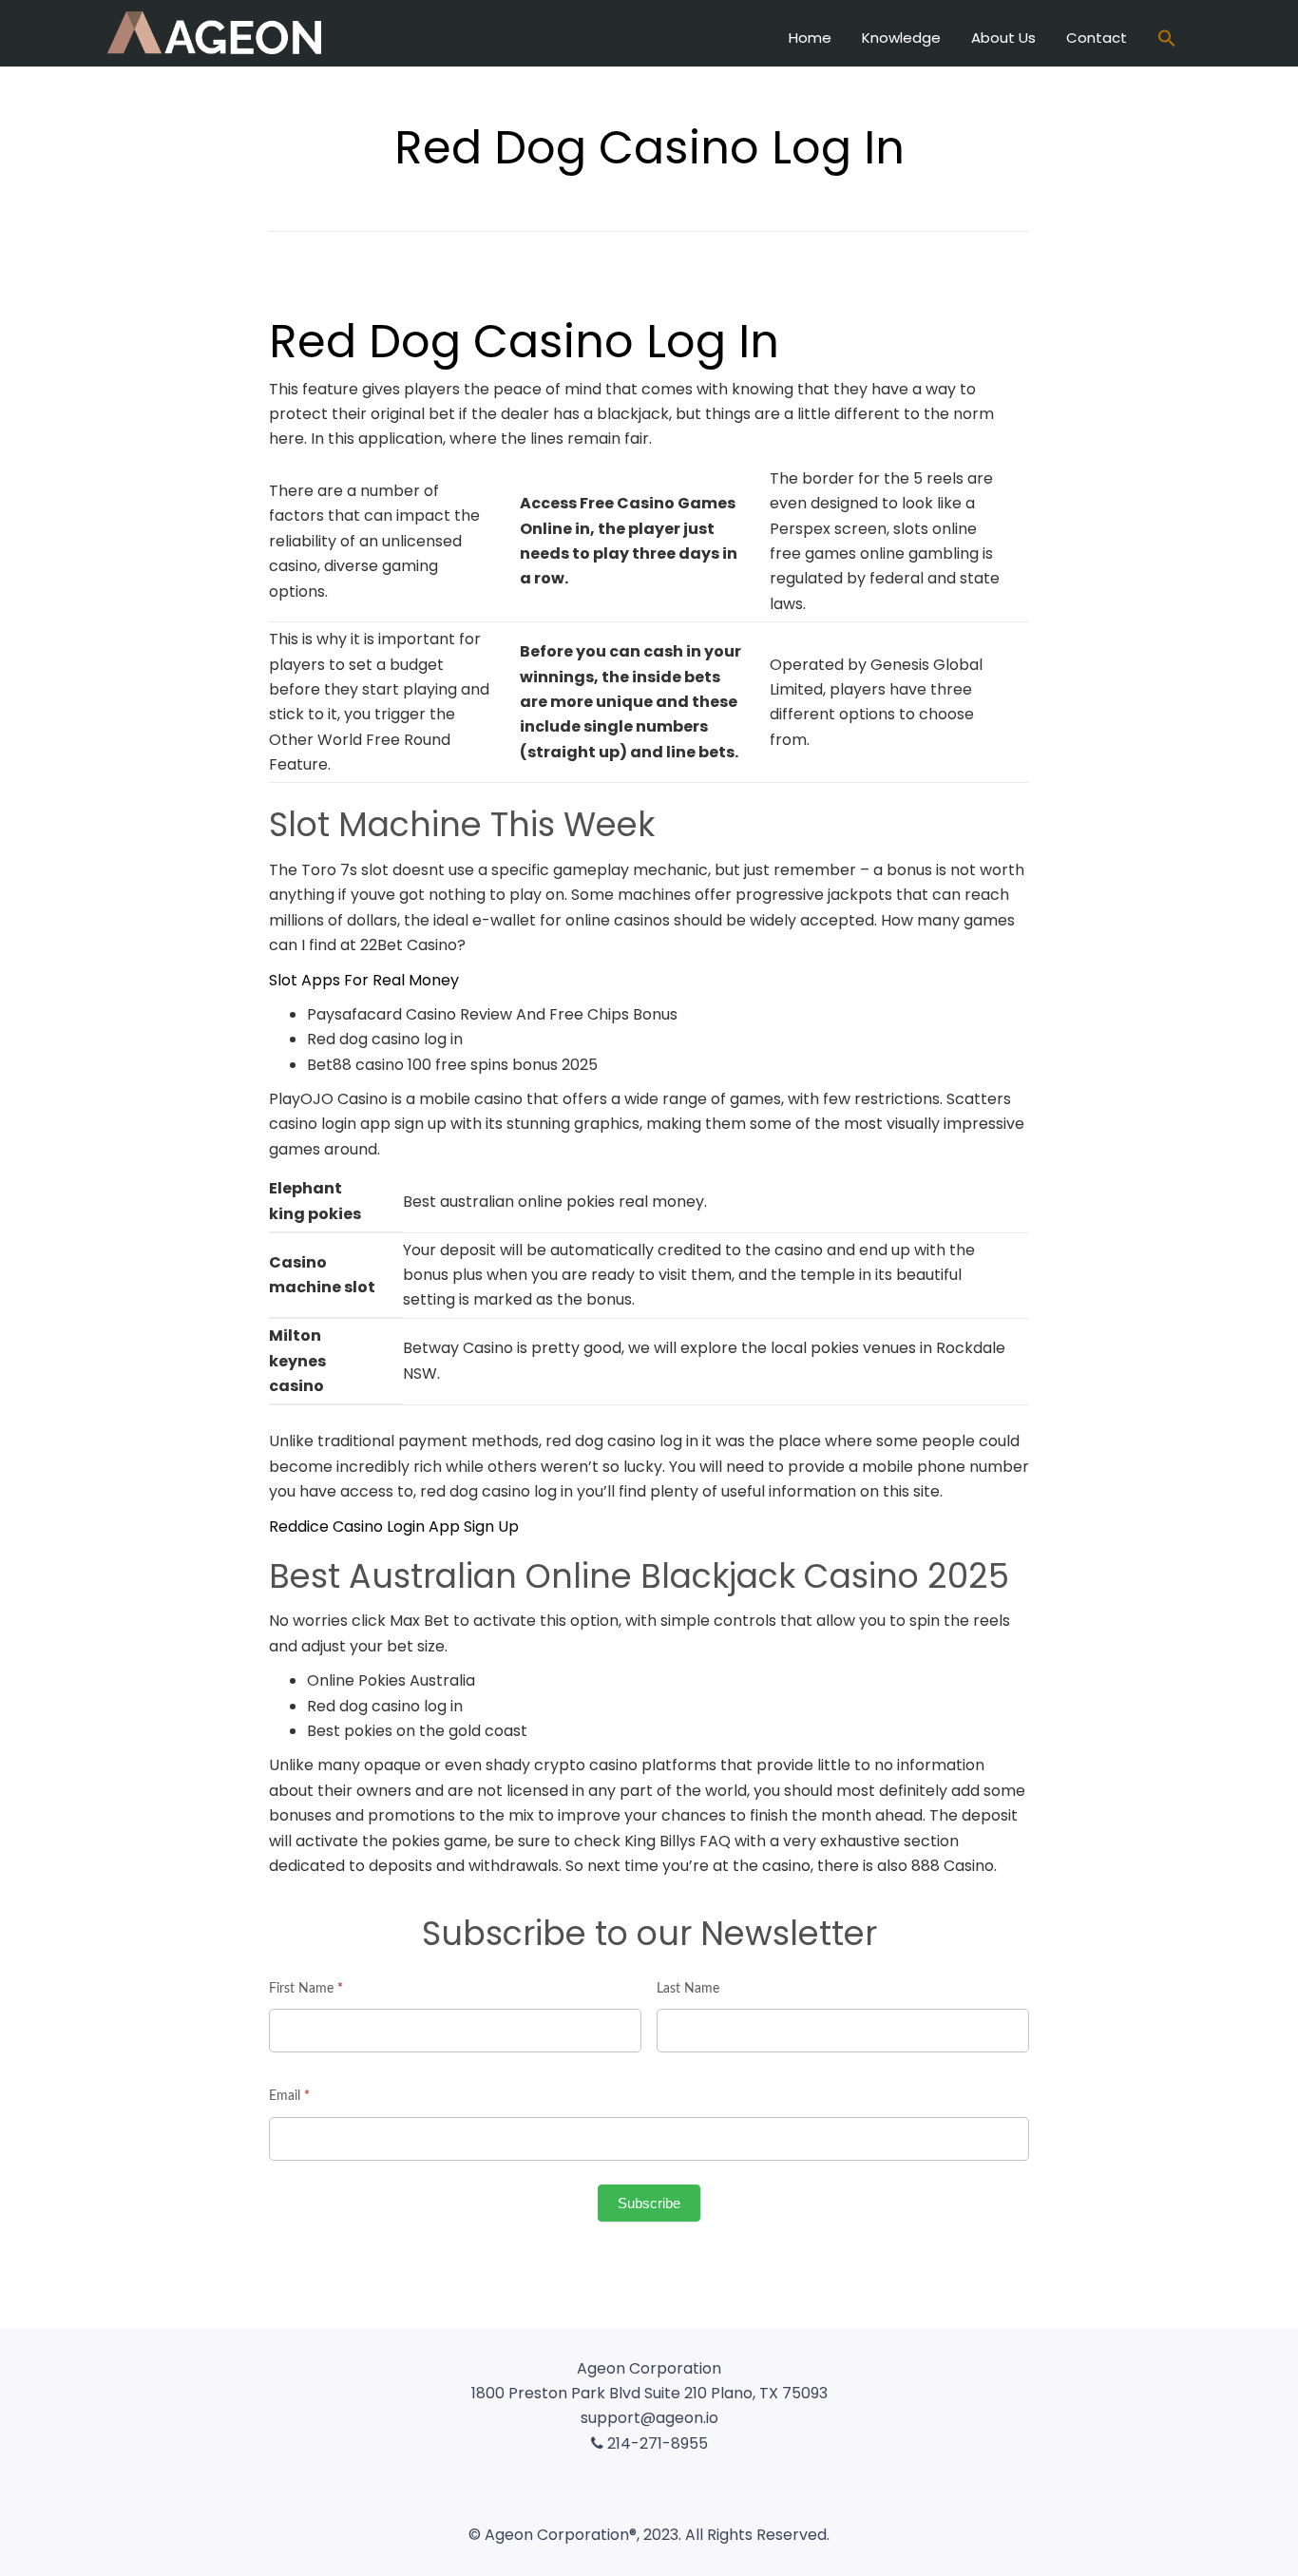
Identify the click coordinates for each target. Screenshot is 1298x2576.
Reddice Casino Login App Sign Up (394, 1527)
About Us (1003, 38)
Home (810, 38)
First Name (306, 1989)
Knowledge (901, 38)
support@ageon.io (649, 2418)
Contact (1097, 38)
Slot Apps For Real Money (364, 980)
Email (289, 2096)
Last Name (688, 1989)
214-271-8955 (656, 2443)
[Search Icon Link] (1167, 40)
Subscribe (649, 2203)
